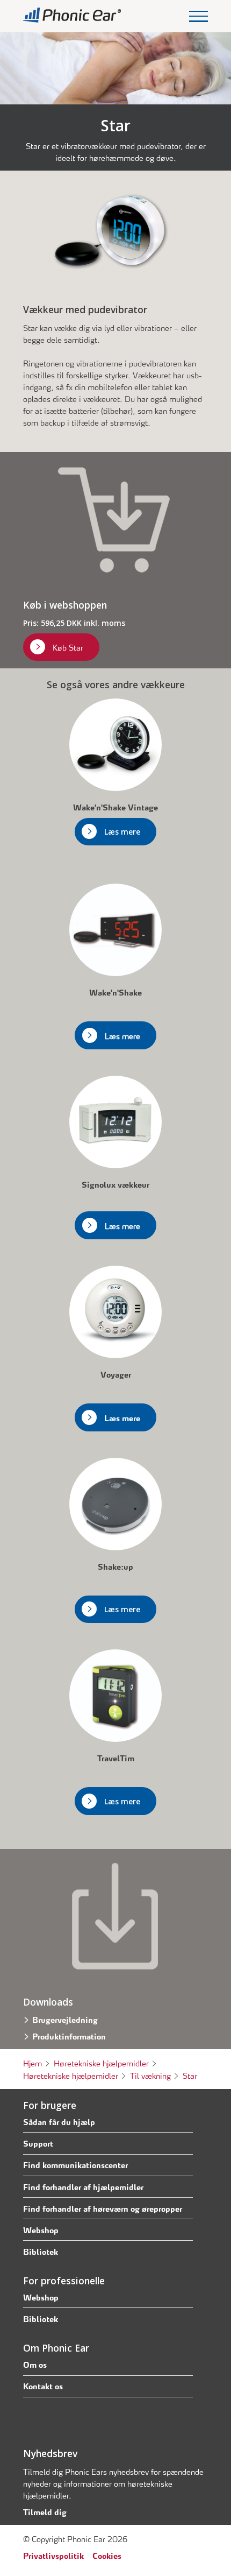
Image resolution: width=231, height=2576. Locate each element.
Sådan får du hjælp (59, 2121)
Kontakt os (43, 2386)
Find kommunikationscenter (75, 2164)
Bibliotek (41, 2251)
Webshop (41, 2229)
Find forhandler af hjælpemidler (83, 2186)
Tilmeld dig (45, 2511)
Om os (35, 2364)
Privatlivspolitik (53, 2555)
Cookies (107, 2555)
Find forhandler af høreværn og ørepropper (103, 2208)
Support (38, 2143)
